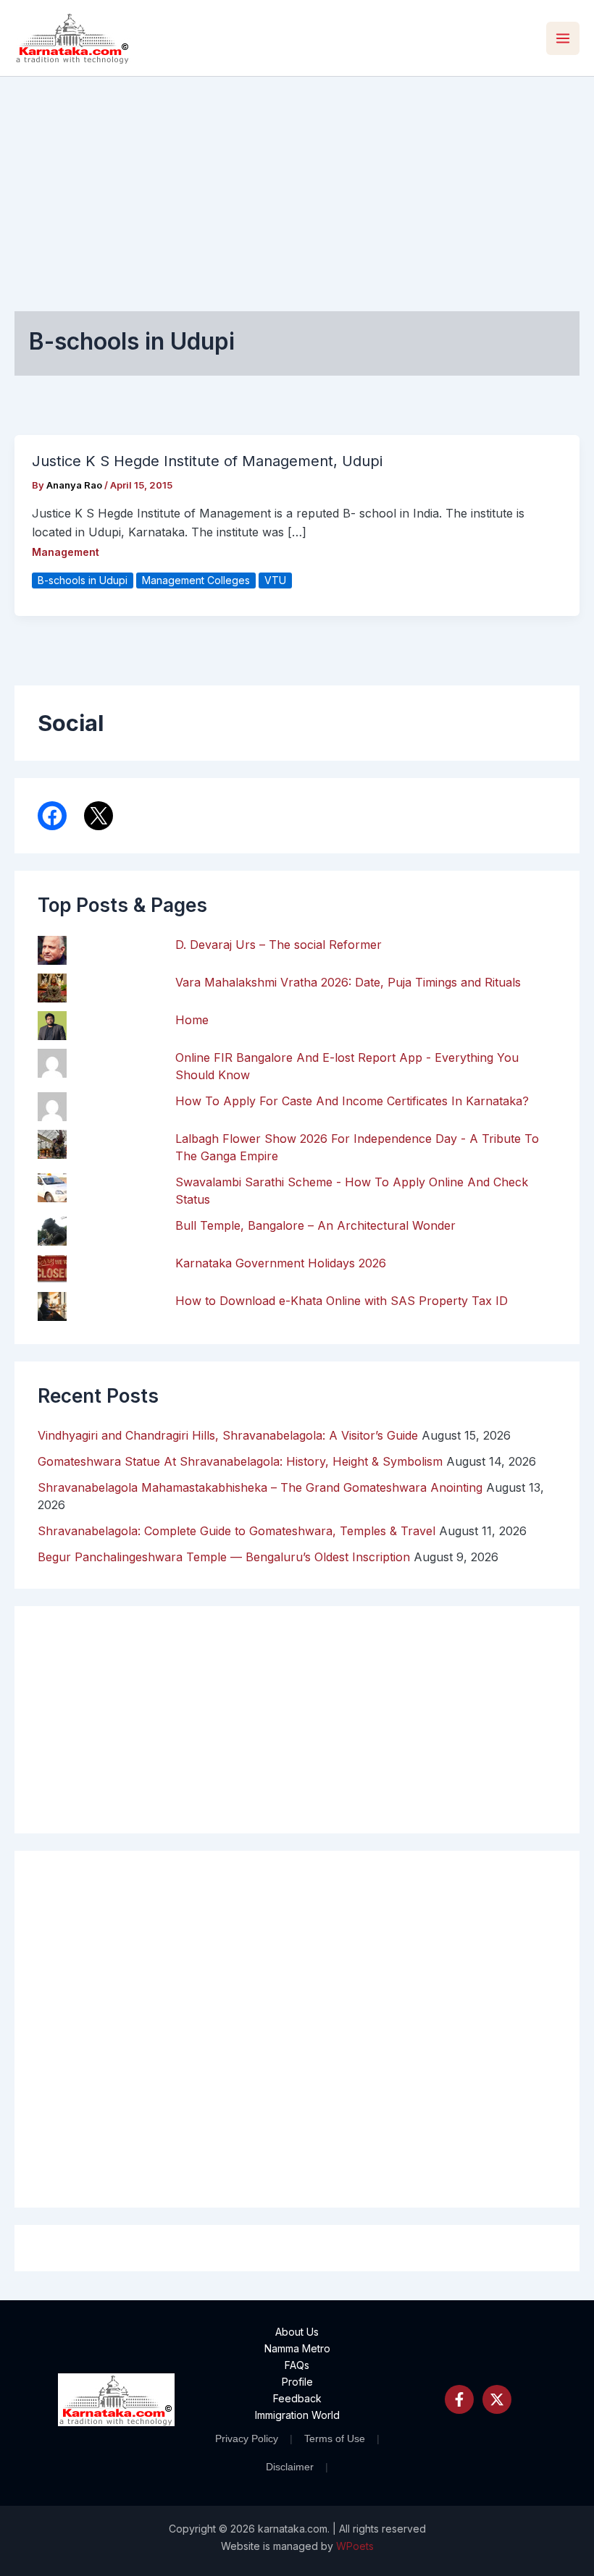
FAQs (297, 2365)
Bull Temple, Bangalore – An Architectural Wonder (315, 1225)
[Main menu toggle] (563, 38)
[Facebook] (459, 2399)
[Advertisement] (297, 185)
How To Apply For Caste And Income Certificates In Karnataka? (352, 1101)
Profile (297, 2382)
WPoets (355, 2546)
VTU (275, 580)
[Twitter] (497, 2399)
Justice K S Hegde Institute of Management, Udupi (207, 461)
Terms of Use (335, 2438)
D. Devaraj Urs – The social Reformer (279, 945)
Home (192, 1020)
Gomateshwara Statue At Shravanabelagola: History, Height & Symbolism (240, 1461)
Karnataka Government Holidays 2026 (281, 1263)
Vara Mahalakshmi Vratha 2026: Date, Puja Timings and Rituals (348, 982)
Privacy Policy (247, 2438)
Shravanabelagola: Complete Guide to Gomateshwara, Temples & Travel (237, 1531)
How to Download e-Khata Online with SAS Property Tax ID (342, 1301)
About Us (297, 2332)
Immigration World (297, 2415)
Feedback (297, 2398)
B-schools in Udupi (83, 580)
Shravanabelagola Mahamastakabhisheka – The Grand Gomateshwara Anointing (260, 1487)
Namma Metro (297, 2348)
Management (66, 552)
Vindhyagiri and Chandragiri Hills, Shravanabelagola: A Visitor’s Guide (228, 1435)
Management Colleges (196, 580)
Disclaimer (290, 2467)
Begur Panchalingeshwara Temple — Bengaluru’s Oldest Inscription (224, 1557)
